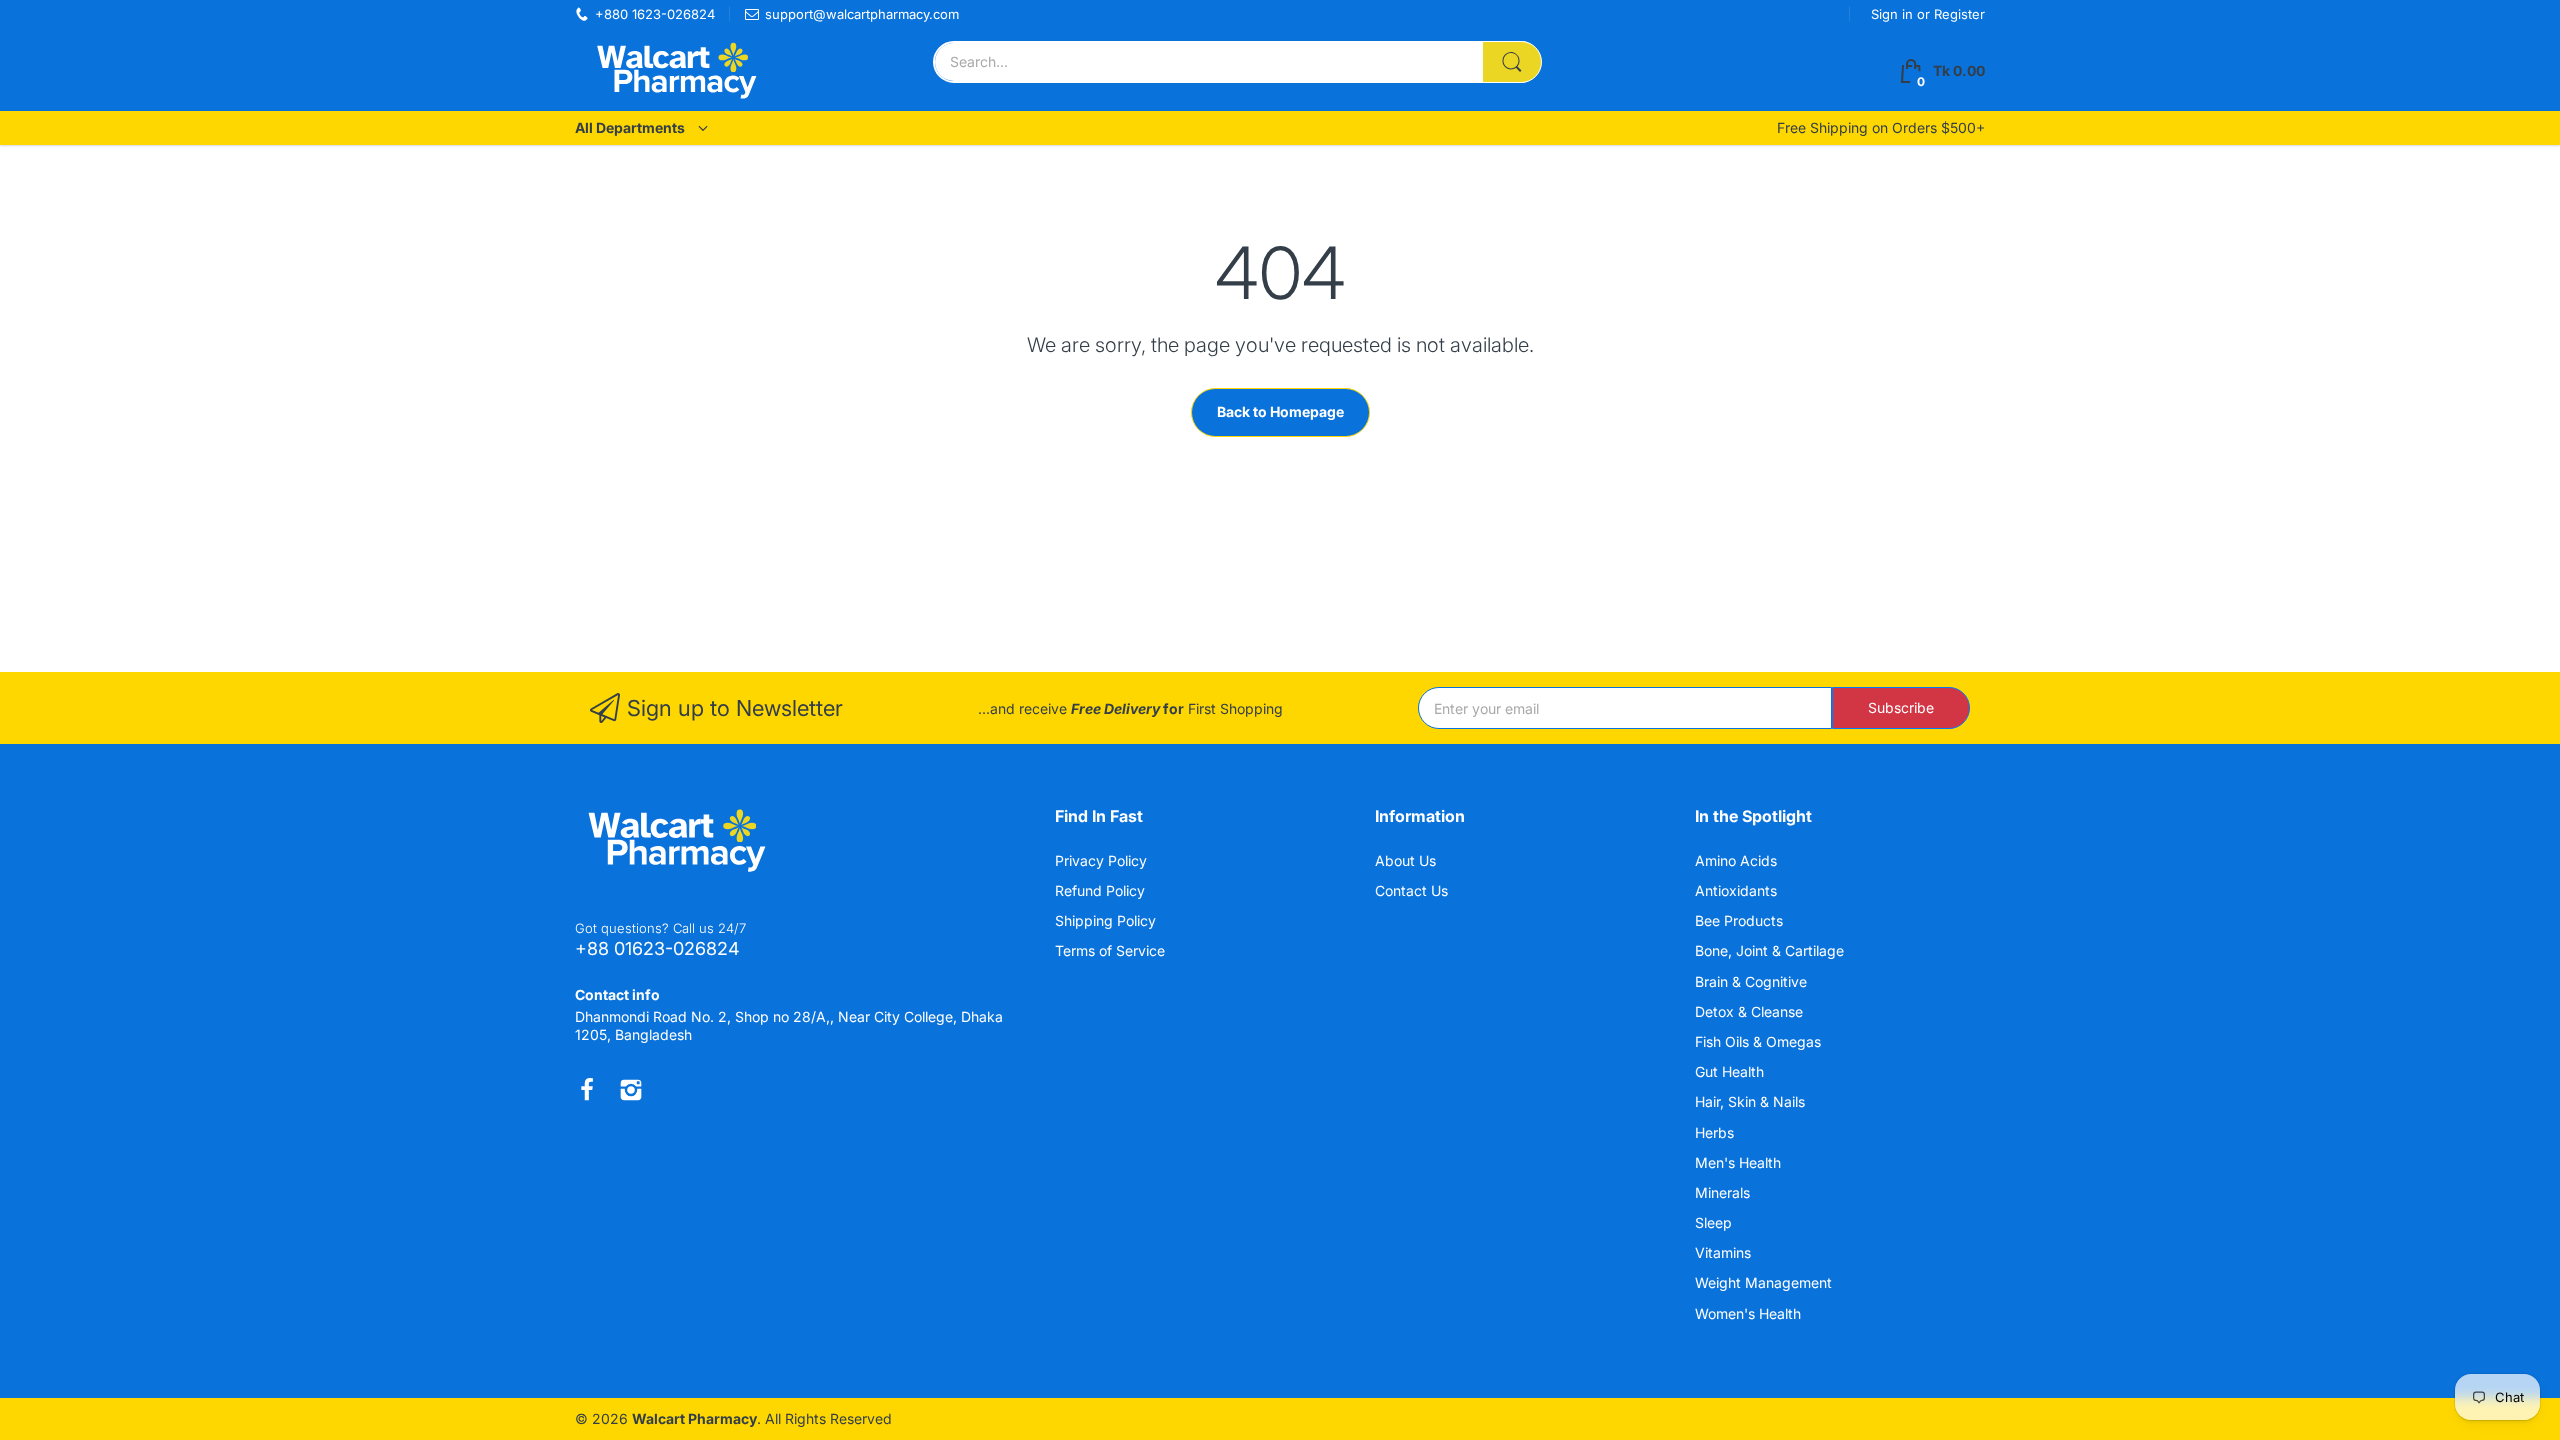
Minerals (1724, 1192)
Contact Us (1411, 890)
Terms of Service (1110, 950)
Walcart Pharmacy (694, 1418)
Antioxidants (1738, 890)
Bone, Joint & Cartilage (1771, 950)
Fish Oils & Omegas (1760, 1041)
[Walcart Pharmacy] (675, 71)
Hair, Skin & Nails (1752, 1101)
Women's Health (1750, 1313)
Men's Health (1740, 1162)
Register (1959, 14)
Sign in (1894, 14)
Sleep (1715, 1222)
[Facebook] (587, 1090)
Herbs (1716, 1132)
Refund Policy (1100, 890)
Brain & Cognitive (1753, 981)
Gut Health (1731, 1071)
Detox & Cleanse (1751, 1011)
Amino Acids (1738, 860)
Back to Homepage (1280, 411)
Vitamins (1725, 1252)
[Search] (1512, 62)
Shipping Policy (1105, 920)
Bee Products (1741, 920)
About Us (1405, 860)
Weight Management (1765, 1282)
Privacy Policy (1101, 860)
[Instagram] (631, 1090)
